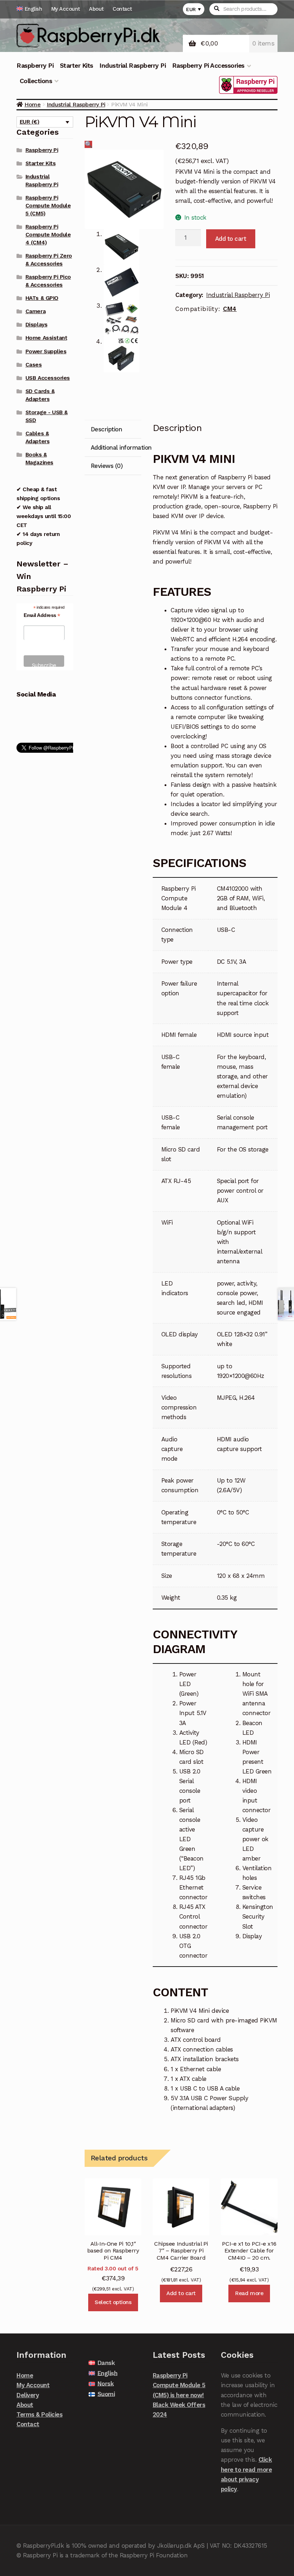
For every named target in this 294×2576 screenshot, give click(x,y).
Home (32, 104)
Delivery (28, 2395)
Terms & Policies (39, 2414)
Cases (34, 365)
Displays (36, 325)
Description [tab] (106, 429)
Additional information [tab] (116, 447)
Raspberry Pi (35, 66)
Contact (122, 9)
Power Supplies (46, 351)
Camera (35, 311)
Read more (249, 2293)
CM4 (230, 309)
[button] (89, 144)
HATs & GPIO (42, 298)
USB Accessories (48, 378)
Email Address (42, 615)
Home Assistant (46, 338)
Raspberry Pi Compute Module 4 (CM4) (48, 235)
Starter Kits (77, 66)
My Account (66, 9)
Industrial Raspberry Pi (132, 66)
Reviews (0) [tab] (107, 466)
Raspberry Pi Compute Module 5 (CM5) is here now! (179, 2385)
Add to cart (231, 239)
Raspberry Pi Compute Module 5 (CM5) (48, 206)
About (96, 9)
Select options (113, 2302)
